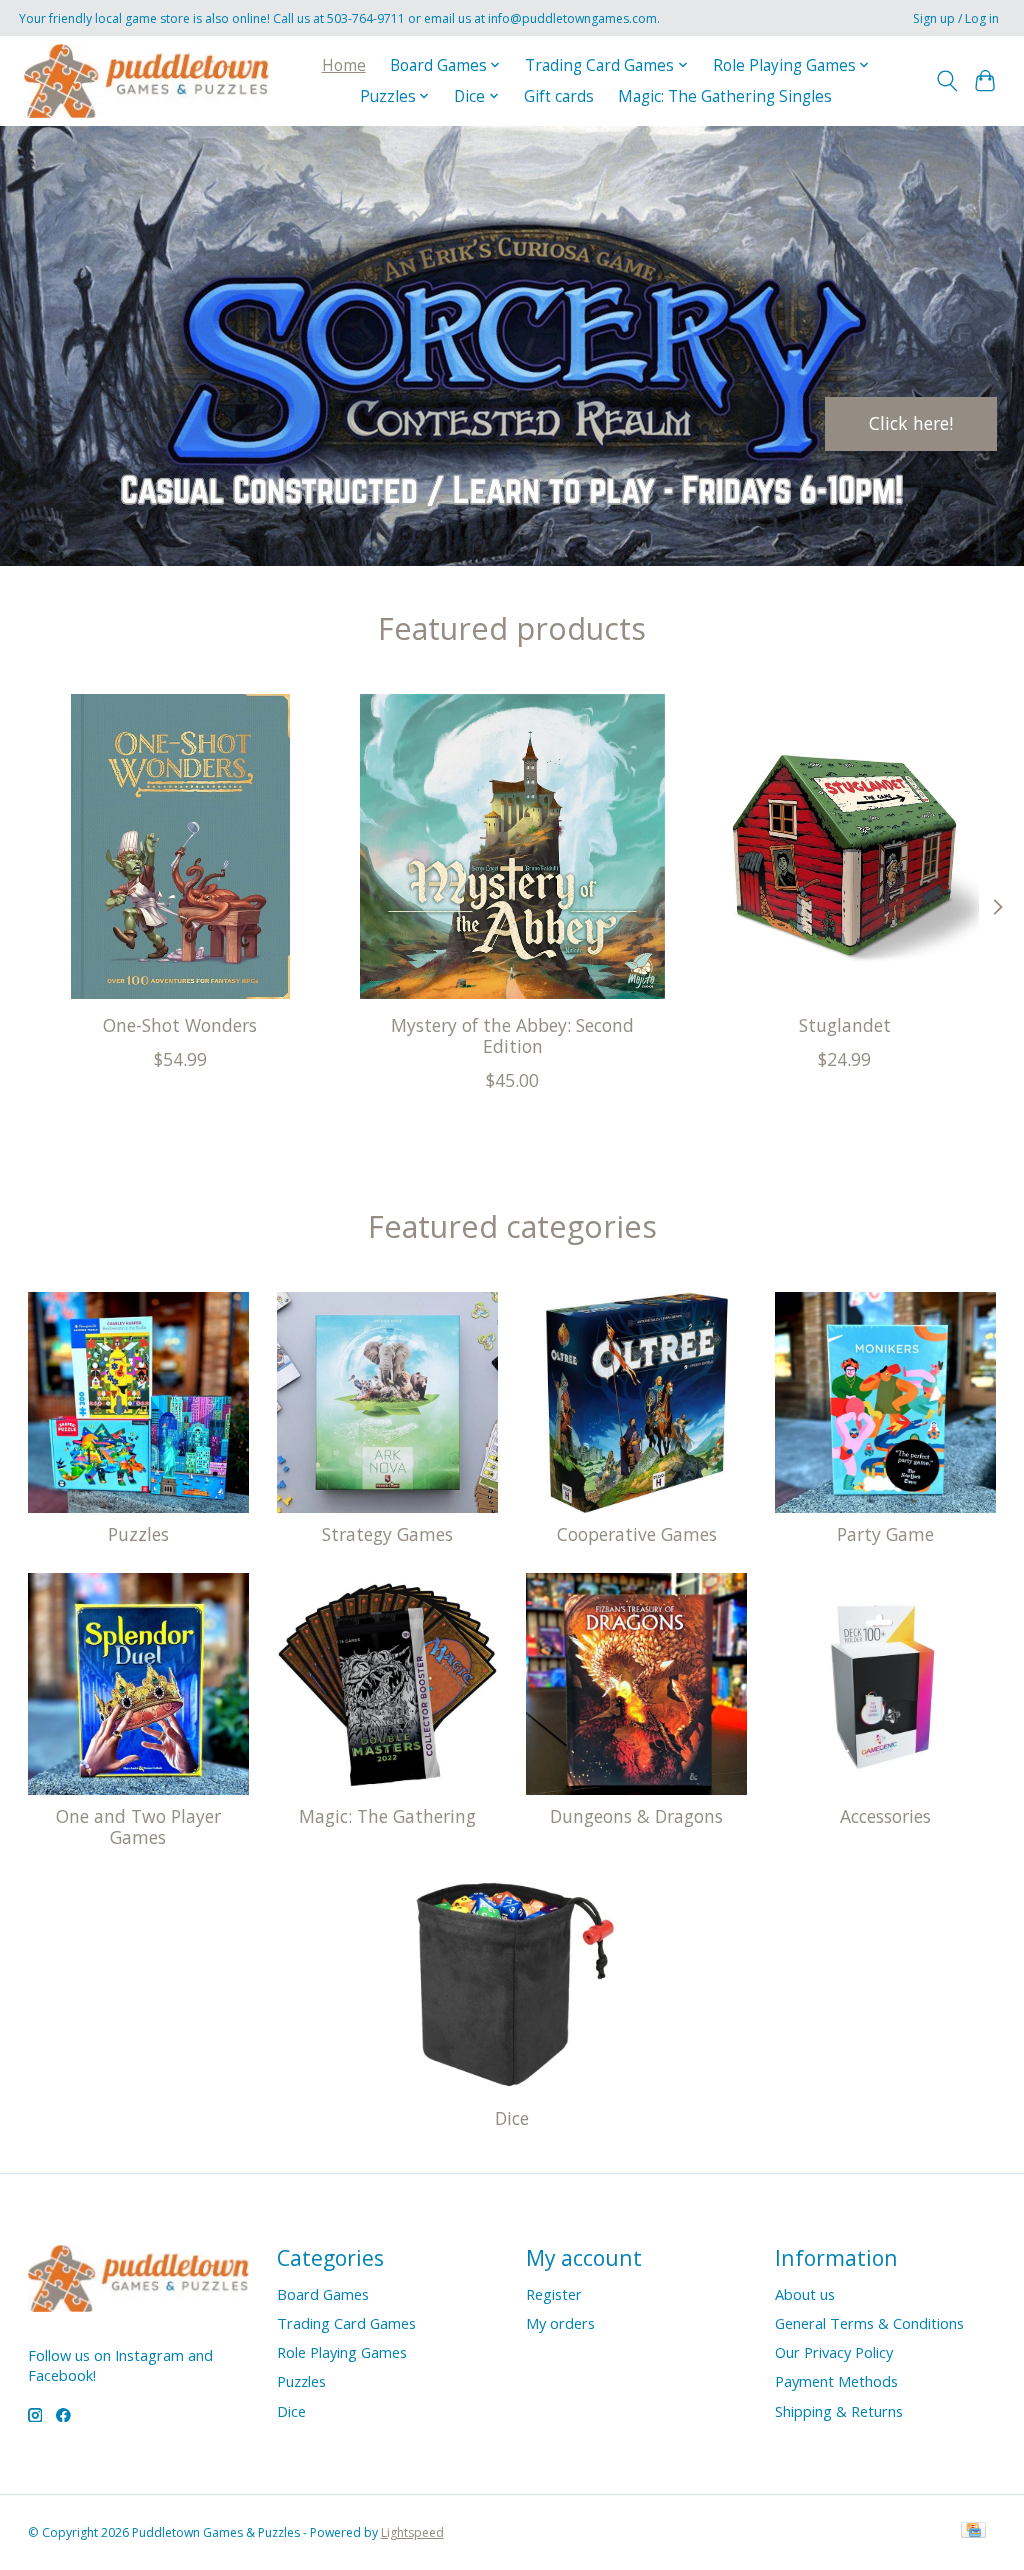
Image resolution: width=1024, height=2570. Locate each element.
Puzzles (138, 1534)
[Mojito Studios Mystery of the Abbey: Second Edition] (512, 846)
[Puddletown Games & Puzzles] (146, 80)
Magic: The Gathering (387, 1816)
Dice (512, 2118)
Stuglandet (844, 1025)
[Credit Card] (973, 2532)
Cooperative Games (637, 1534)
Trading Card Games (346, 2323)
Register (554, 2294)
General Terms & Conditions (869, 2323)
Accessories (885, 1816)
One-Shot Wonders (180, 1025)
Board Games (323, 2294)
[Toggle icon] (946, 81)
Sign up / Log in (956, 18)
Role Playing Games (342, 2352)
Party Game (885, 1534)
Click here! (911, 423)
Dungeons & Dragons (636, 1816)
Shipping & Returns (839, 2411)
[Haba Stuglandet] (844, 846)
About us (805, 2294)
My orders (560, 2323)
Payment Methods (836, 2381)
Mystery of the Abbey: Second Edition (512, 1035)
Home (344, 65)
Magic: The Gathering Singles (725, 96)
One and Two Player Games (138, 1826)
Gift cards (559, 96)
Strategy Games (387, 1534)
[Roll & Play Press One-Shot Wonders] (180, 846)
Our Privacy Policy (834, 2352)
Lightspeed (412, 2532)
